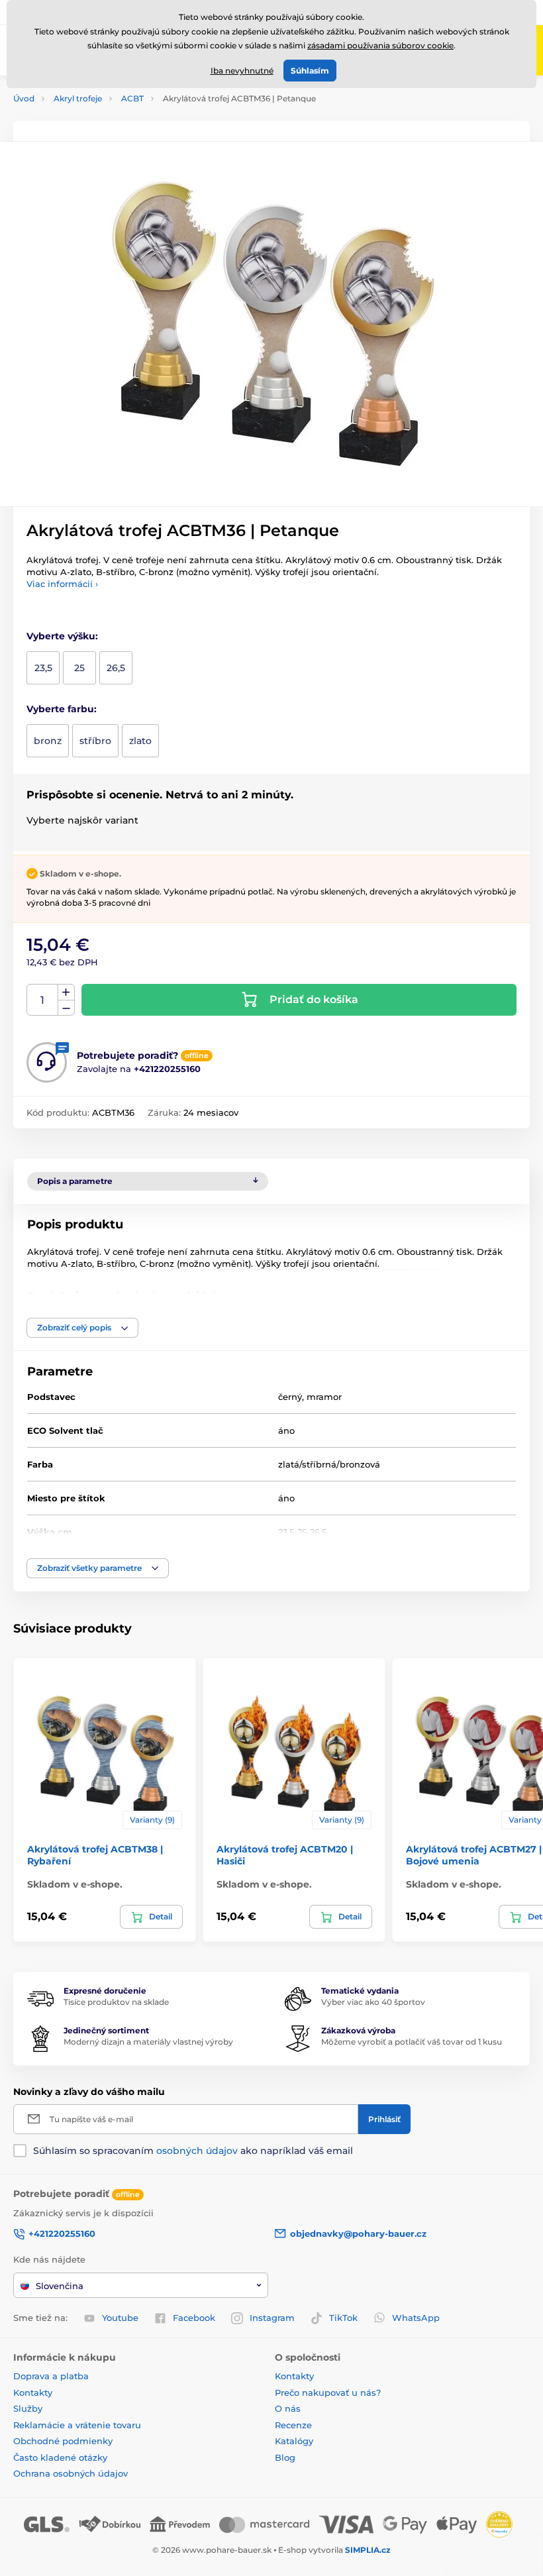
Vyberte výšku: (62, 636)
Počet (43, 1000)
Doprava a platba (51, 2376)
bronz (48, 741)
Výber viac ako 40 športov (373, 2002)
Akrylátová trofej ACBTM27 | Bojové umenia (474, 1855)
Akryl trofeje (78, 98)
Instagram (272, 2318)
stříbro (95, 741)
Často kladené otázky (60, 2457)
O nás (288, 2408)
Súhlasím (310, 71)
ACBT (132, 98)
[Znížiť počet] (66, 1008)
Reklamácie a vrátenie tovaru (77, 2425)
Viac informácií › (62, 584)
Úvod (24, 98)
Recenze (293, 2425)
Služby (28, 2408)
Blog (285, 2457)
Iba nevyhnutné (242, 71)
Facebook (194, 2318)
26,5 (116, 668)
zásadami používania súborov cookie (380, 45)
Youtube (120, 2318)
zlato (140, 741)
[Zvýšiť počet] (66, 993)
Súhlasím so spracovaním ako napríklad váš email (193, 2151)
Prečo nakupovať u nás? (328, 2392)
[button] (82, 1328)
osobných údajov (197, 2151)
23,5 (43, 668)
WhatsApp (416, 2318)
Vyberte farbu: (62, 709)
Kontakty (33, 2392)
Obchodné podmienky (63, 2441)
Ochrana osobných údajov (71, 2473)
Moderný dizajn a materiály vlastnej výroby (148, 2042)
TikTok (343, 2318)
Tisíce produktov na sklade (116, 2002)
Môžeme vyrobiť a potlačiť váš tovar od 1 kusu (412, 2042)
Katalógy (294, 2441)
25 (79, 668)
